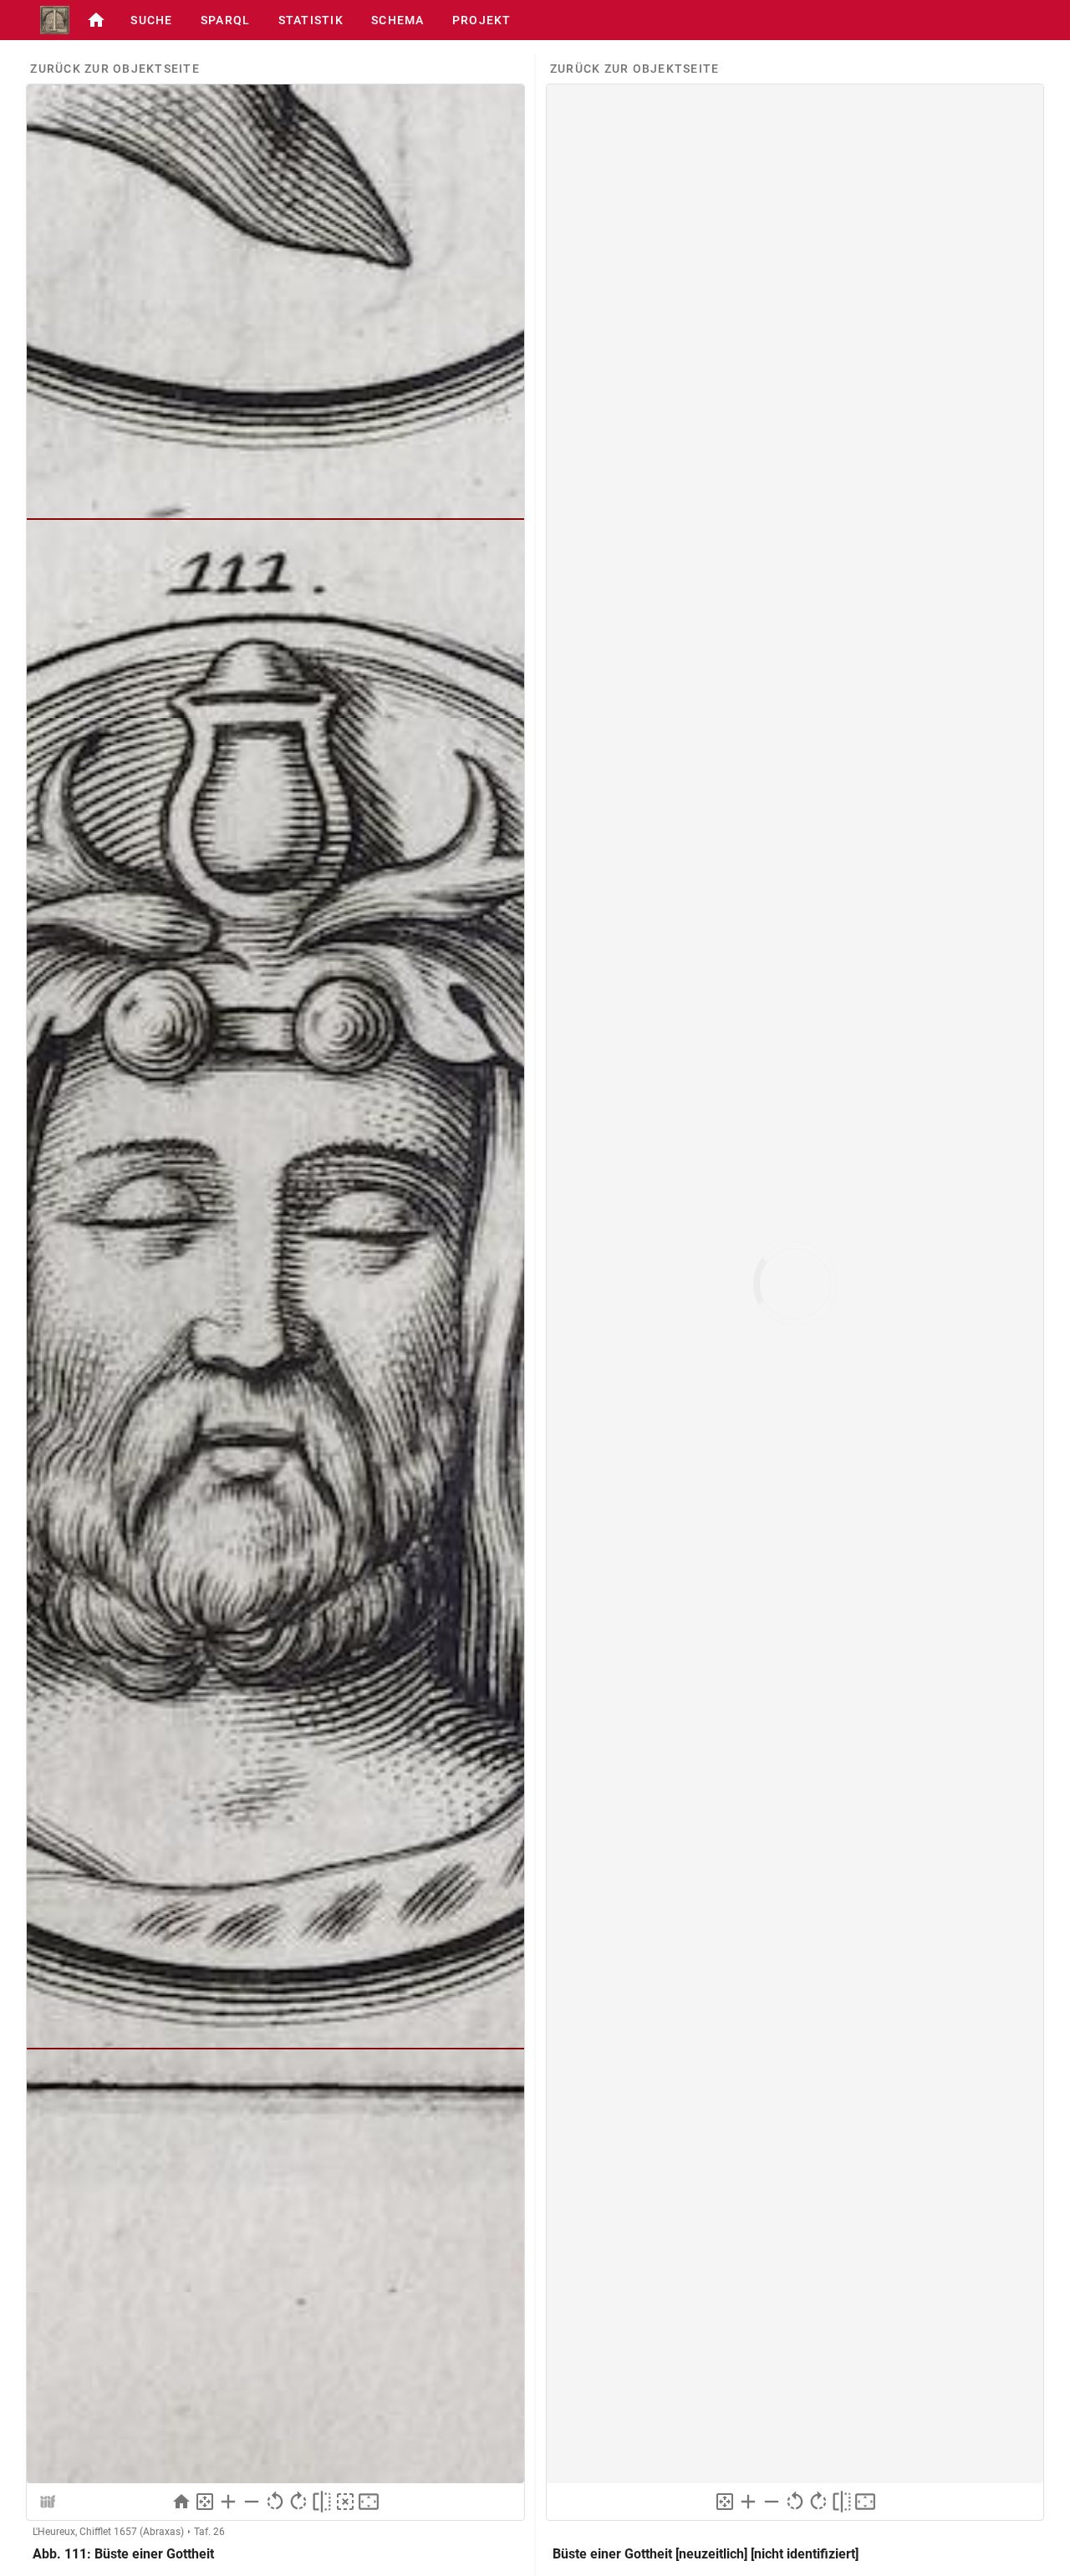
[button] (96, 20)
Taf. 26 (209, 2532)
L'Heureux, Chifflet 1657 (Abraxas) (108, 2532)
